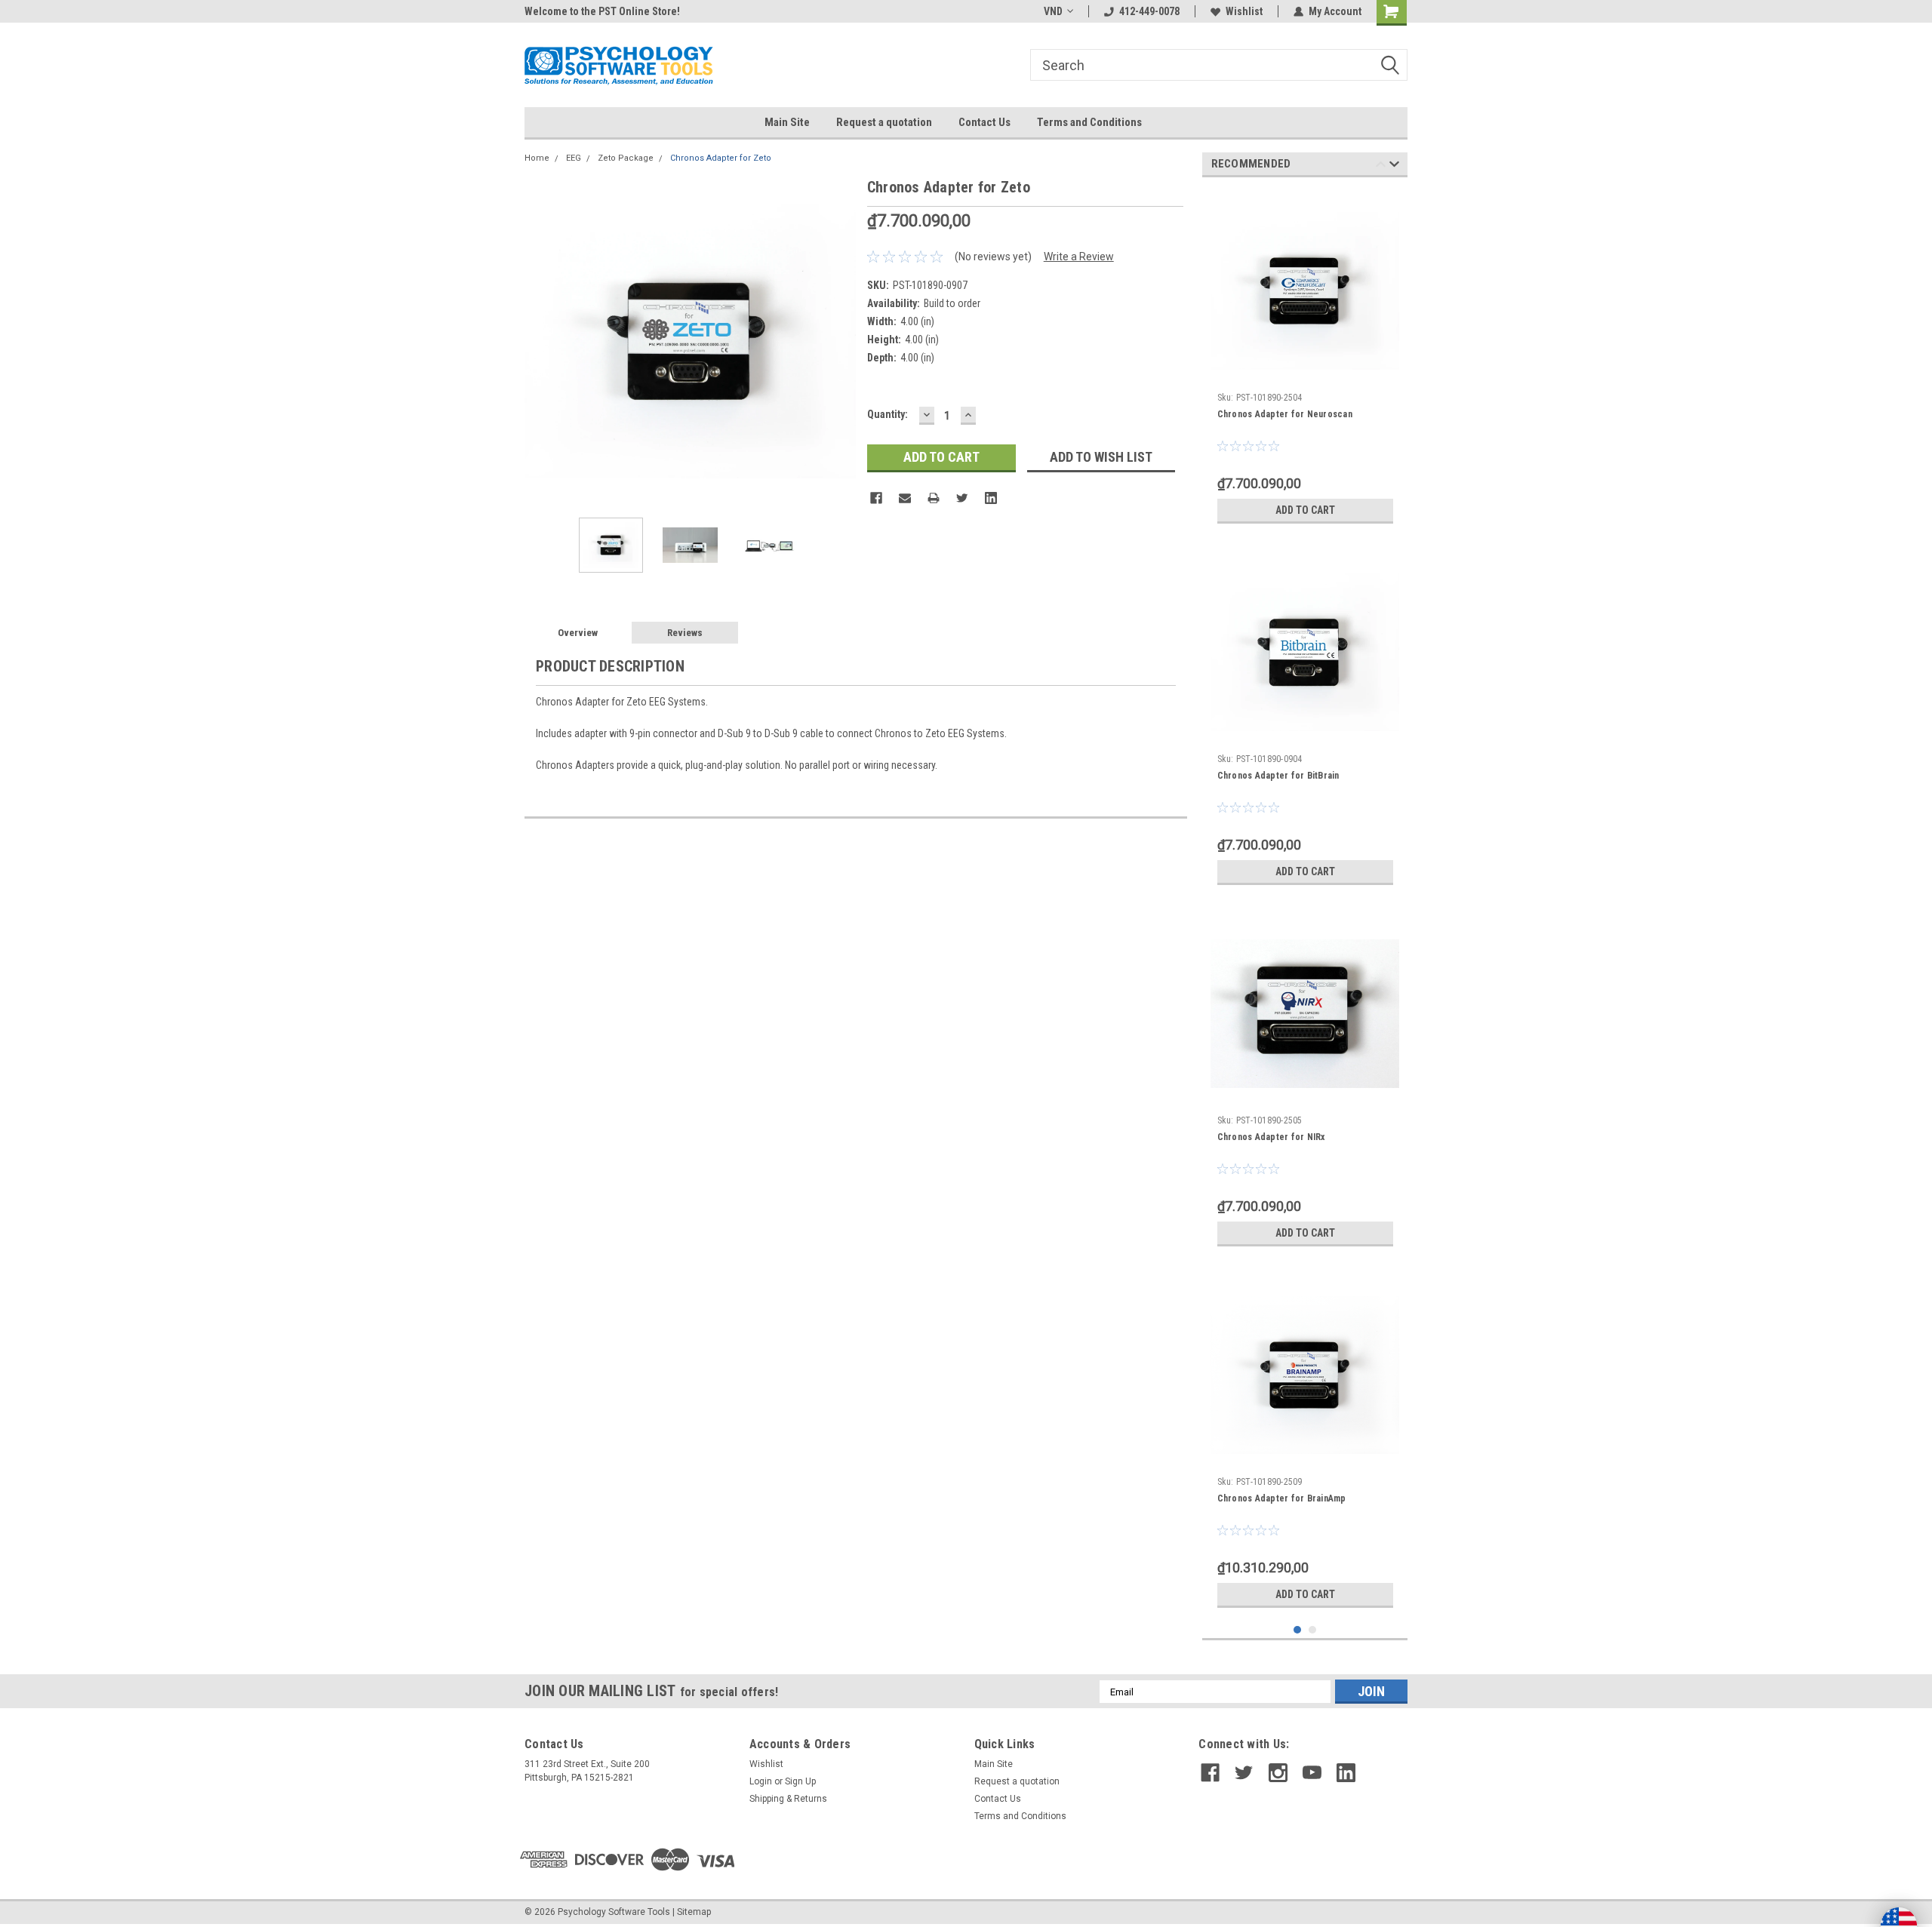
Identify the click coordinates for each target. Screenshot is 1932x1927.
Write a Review (1079, 257)
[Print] (934, 498)
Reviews (685, 633)
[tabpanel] (1305, 360)
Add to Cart (1305, 510)
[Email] (905, 498)
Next (841, 341)
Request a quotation (884, 122)
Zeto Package (626, 158)
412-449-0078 (1149, 11)
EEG (574, 158)
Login (761, 1781)
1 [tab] (1298, 1630)
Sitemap (694, 1912)
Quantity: (888, 414)
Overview (578, 633)
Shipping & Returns (788, 1799)
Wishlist (1244, 11)
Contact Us (984, 122)
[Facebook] (876, 498)
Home (537, 158)
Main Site (787, 122)
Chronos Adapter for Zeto (721, 158)
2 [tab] (1313, 1630)
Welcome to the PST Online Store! (602, 11)
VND (1053, 11)
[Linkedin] (991, 498)
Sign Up (800, 1781)
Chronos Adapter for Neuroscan (1285, 414)
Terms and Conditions (1089, 122)
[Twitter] (962, 498)
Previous (540, 341)
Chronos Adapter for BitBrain (1278, 776)
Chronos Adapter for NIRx (1271, 1137)
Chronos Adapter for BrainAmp (1282, 1498)
